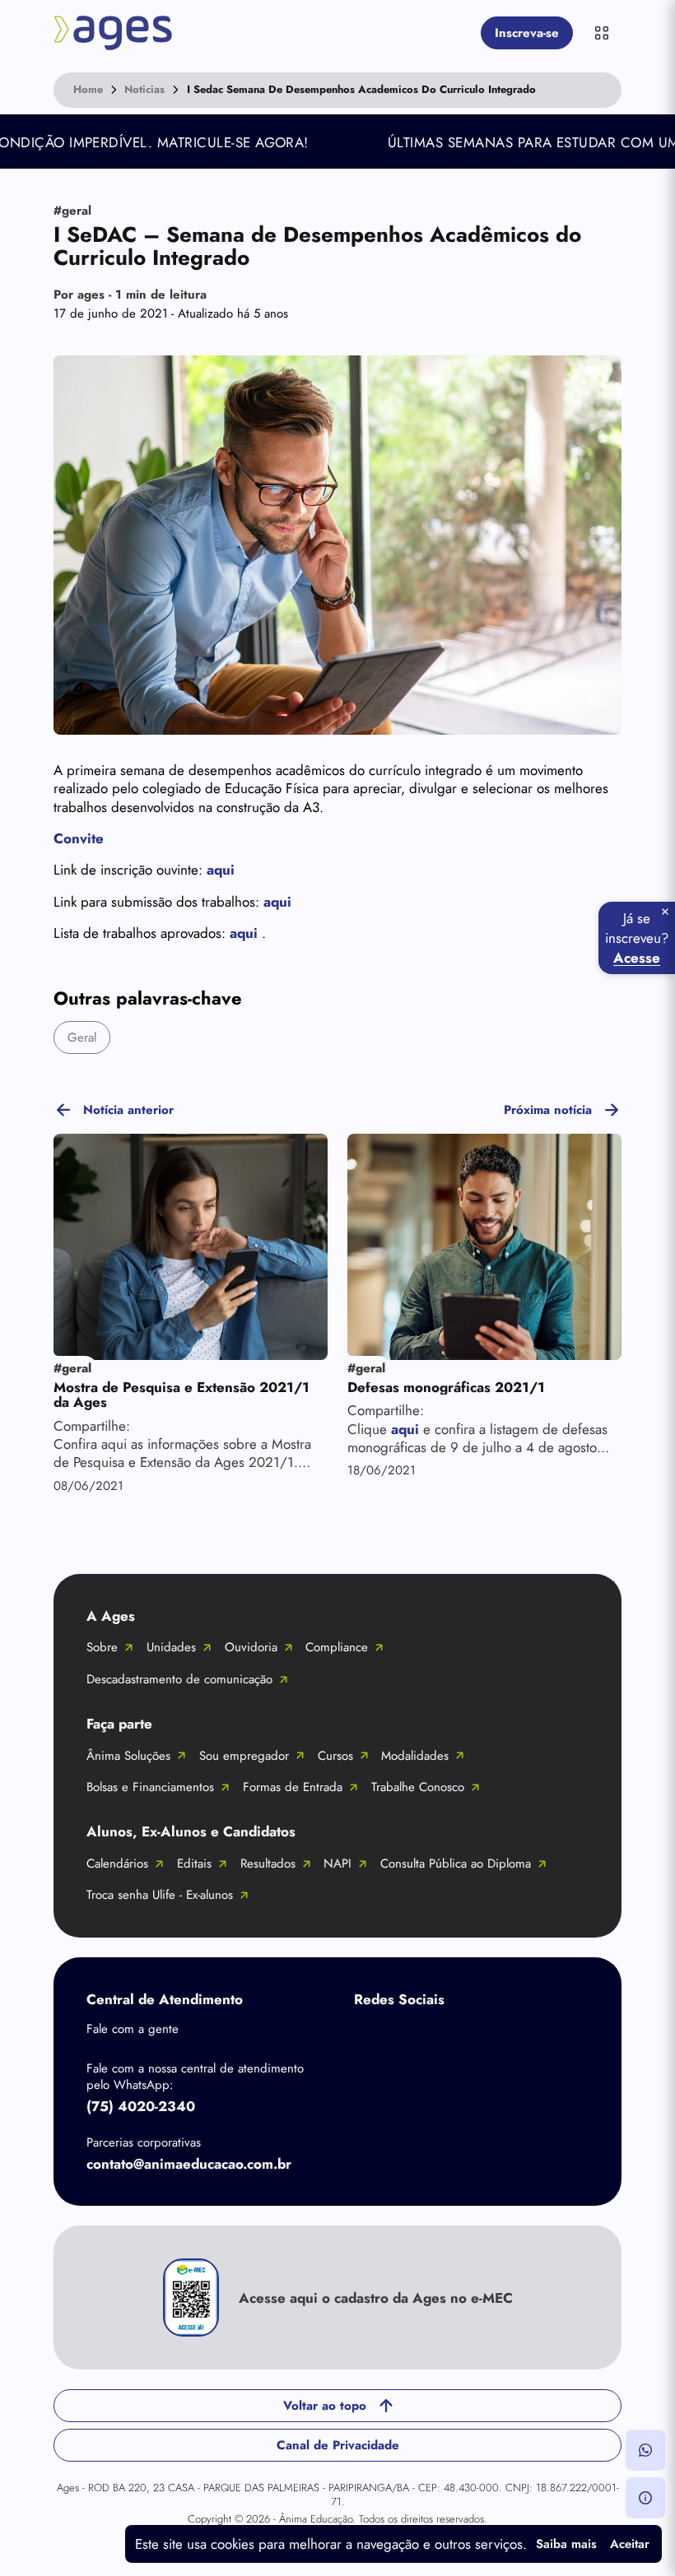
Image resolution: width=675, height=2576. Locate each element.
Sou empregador (244, 1756)
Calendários (117, 1864)
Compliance (337, 1647)
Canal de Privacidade (338, 2445)
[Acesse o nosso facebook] (370, 2038)
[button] (645, 2450)
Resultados (268, 1864)
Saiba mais (566, 2544)
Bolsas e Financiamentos (150, 1787)
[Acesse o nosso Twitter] (502, 2038)
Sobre (102, 1647)
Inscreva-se (527, 33)
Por (130, 295)
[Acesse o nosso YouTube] (568, 2038)
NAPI (337, 1864)
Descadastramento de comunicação (179, 1679)
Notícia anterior (128, 1110)
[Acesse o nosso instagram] (436, 2038)
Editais (194, 1864)
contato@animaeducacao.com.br (189, 2164)
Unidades (171, 1647)
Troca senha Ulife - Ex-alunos (160, 1895)
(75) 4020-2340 (141, 2106)
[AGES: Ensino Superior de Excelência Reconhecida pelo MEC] (264, 33)
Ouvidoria (251, 1647)
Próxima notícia (548, 1110)
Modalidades (415, 1756)
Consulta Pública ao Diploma (456, 1864)
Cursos (335, 1756)
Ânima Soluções (128, 1756)
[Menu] (602, 33)
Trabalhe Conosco (418, 1787)
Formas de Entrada (293, 1787)
